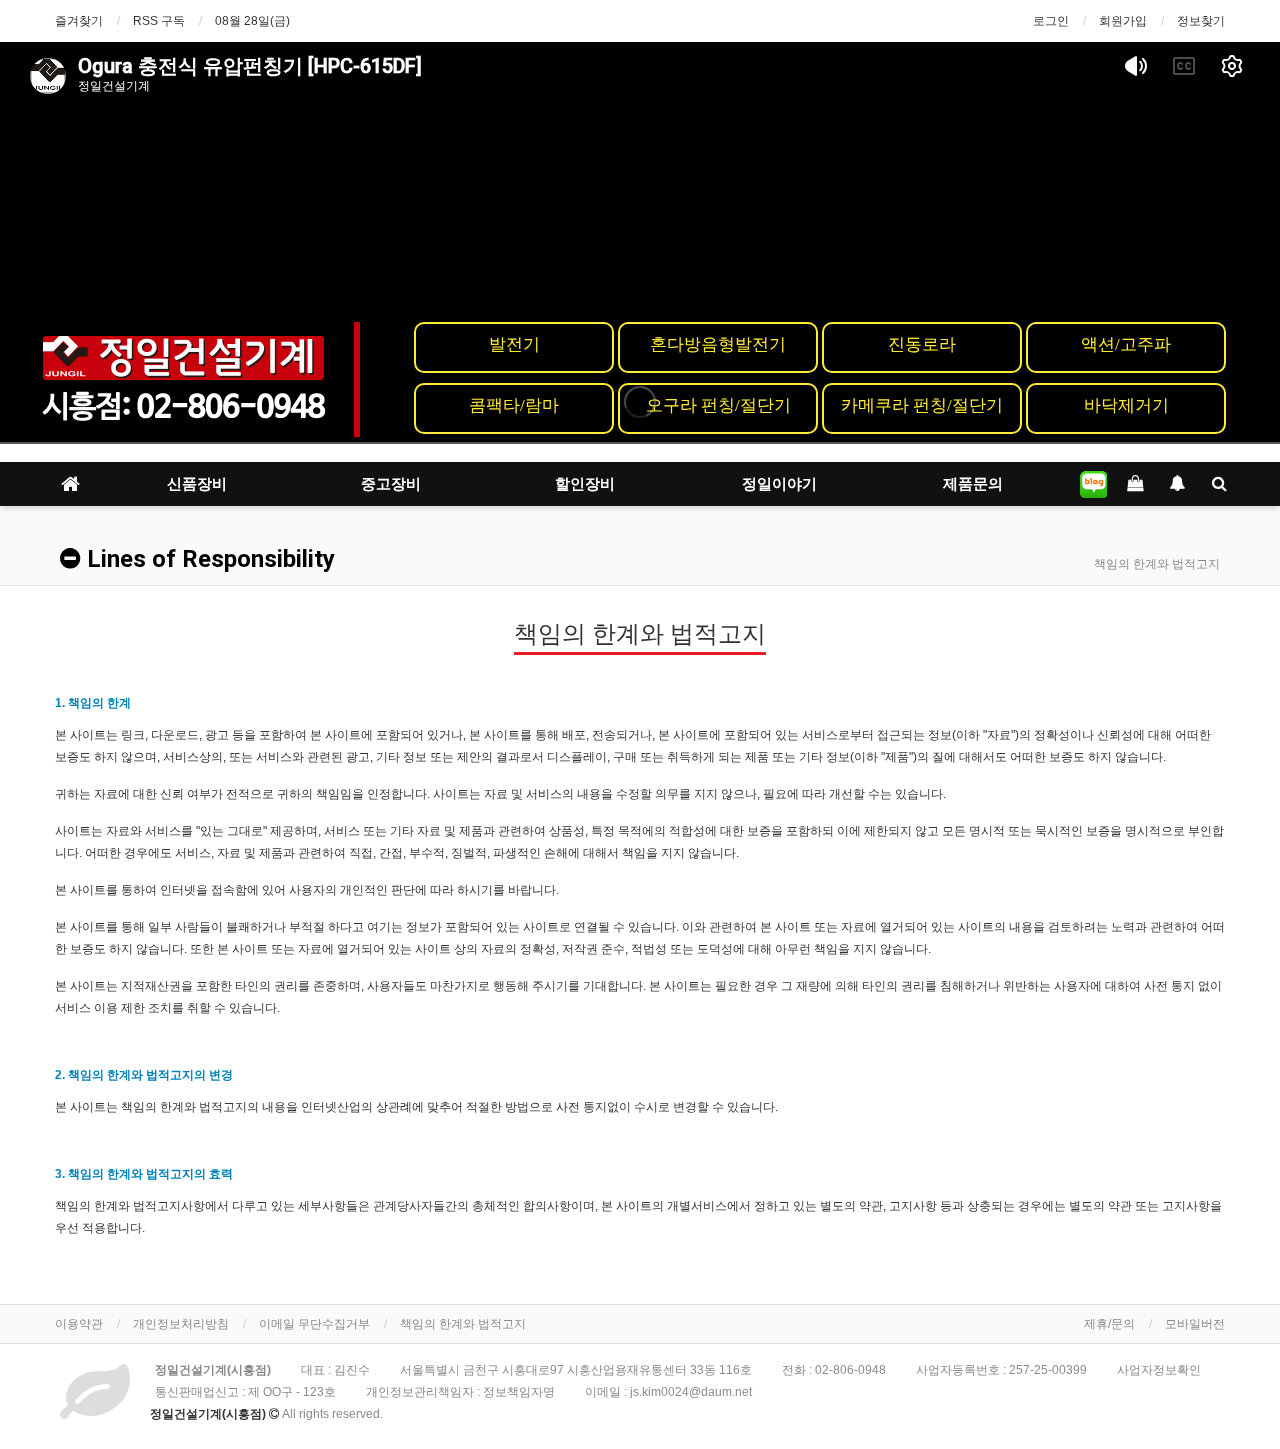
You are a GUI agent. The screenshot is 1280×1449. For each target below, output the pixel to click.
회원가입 (1123, 21)
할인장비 (585, 484)
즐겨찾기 (79, 21)
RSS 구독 (159, 21)
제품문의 (973, 484)
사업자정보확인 (1159, 1370)
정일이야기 (779, 484)
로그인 (1051, 21)
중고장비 (391, 484)
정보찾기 (1201, 21)
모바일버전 (1195, 1324)
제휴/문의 (1109, 1324)
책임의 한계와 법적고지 (463, 1324)
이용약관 (79, 1324)
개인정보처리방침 (181, 1324)
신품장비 (197, 484)
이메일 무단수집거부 (314, 1324)
